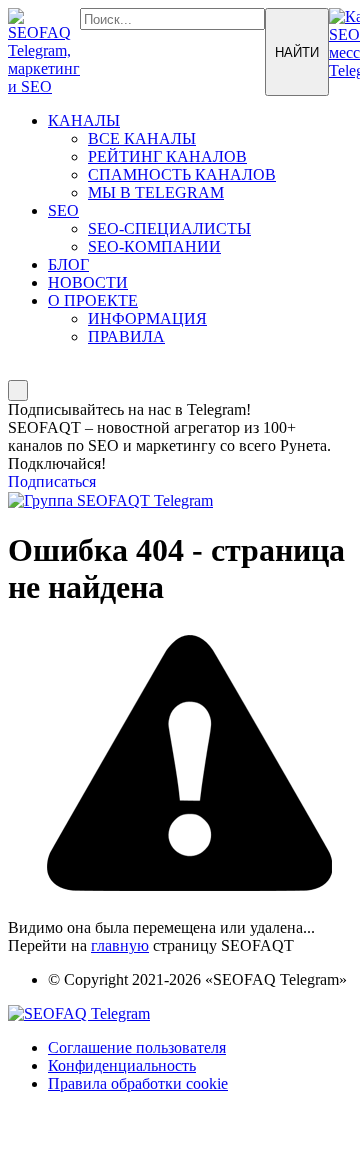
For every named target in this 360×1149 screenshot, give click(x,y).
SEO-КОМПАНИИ (154, 246)
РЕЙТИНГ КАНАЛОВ (167, 156)
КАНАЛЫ (84, 120)
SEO (63, 210)
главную (120, 945)
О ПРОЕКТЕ (93, 300)
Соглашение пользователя (137, 1047)
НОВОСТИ (88, 282)
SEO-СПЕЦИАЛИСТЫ (169, 228)
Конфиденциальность (122, 1065)
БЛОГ (68, 264)
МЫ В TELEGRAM (156, 192)
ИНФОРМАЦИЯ (147, 318)
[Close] (18, 390)
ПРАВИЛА (126, 336)
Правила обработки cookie (138, 1083)
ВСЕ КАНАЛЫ (142, 138)
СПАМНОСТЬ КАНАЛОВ (182, 174)
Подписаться (52, 481)
